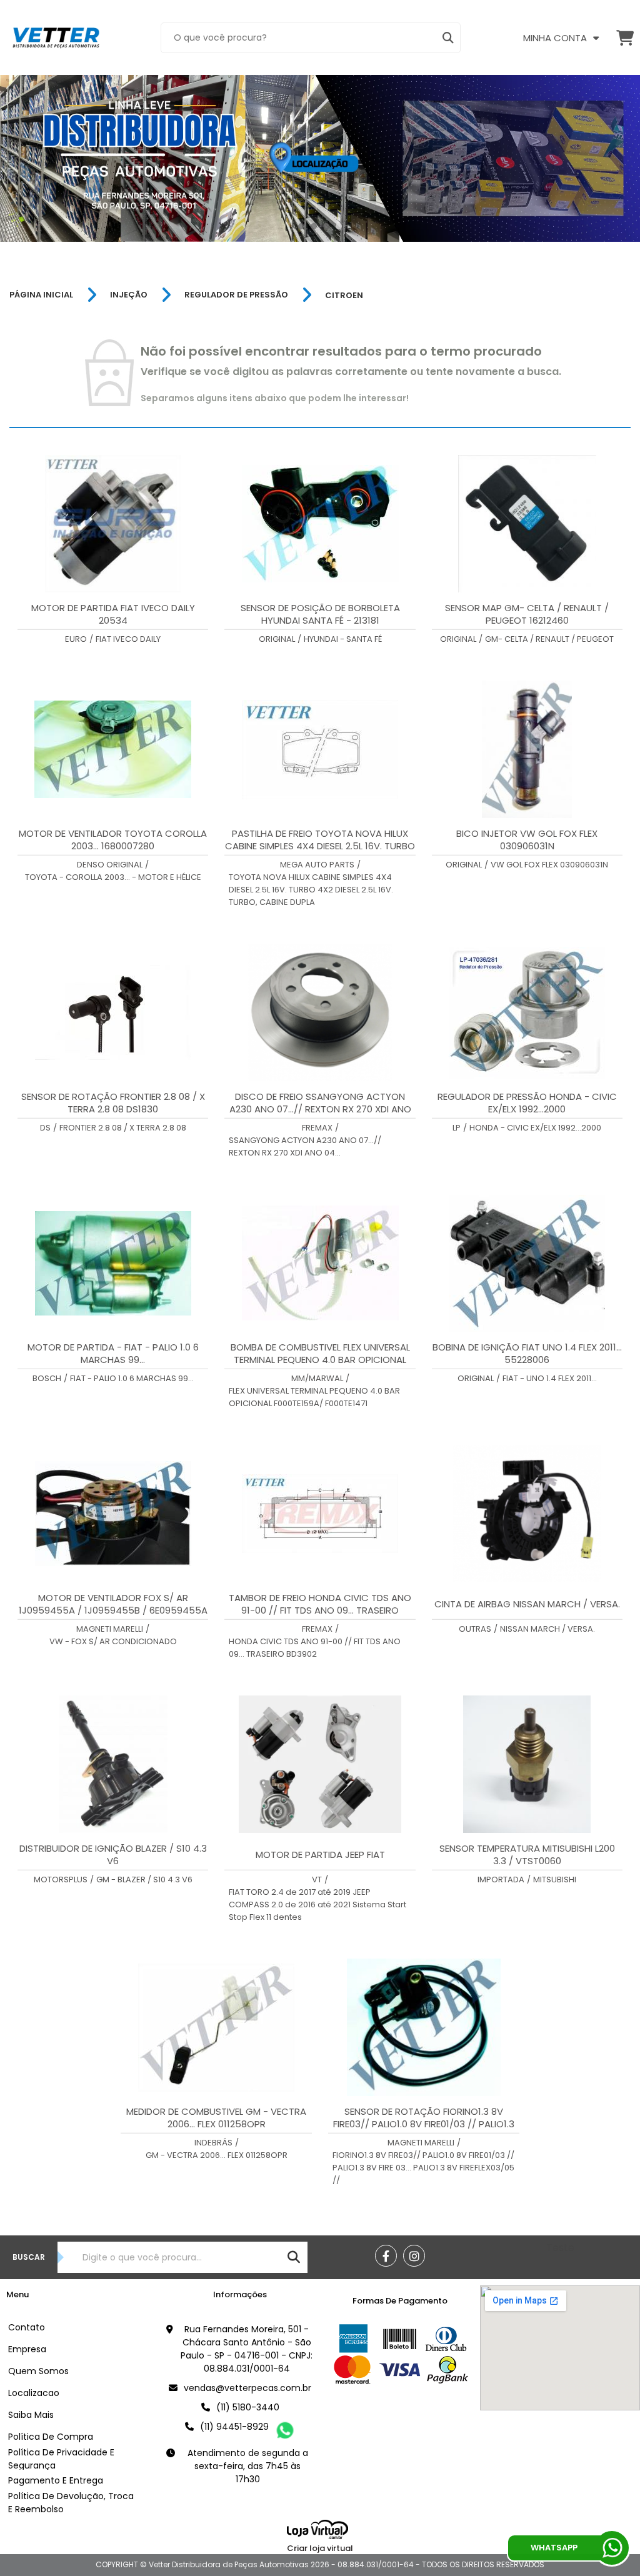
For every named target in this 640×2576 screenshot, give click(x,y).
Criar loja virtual (320, 2548)
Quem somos (38, 2371)
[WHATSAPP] (612, 2548)
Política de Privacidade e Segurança (61, 2459)
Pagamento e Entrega (56, 2480)
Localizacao (34, 2393)
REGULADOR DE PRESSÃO (236, 295)
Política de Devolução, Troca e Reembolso (71, 2503)
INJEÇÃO (129, 295)
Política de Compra (51, 2437)
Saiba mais (31, 2415)
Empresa (27, 2349)
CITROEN (344, 295)
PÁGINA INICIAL (41, 295)
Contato (27, 2327)
